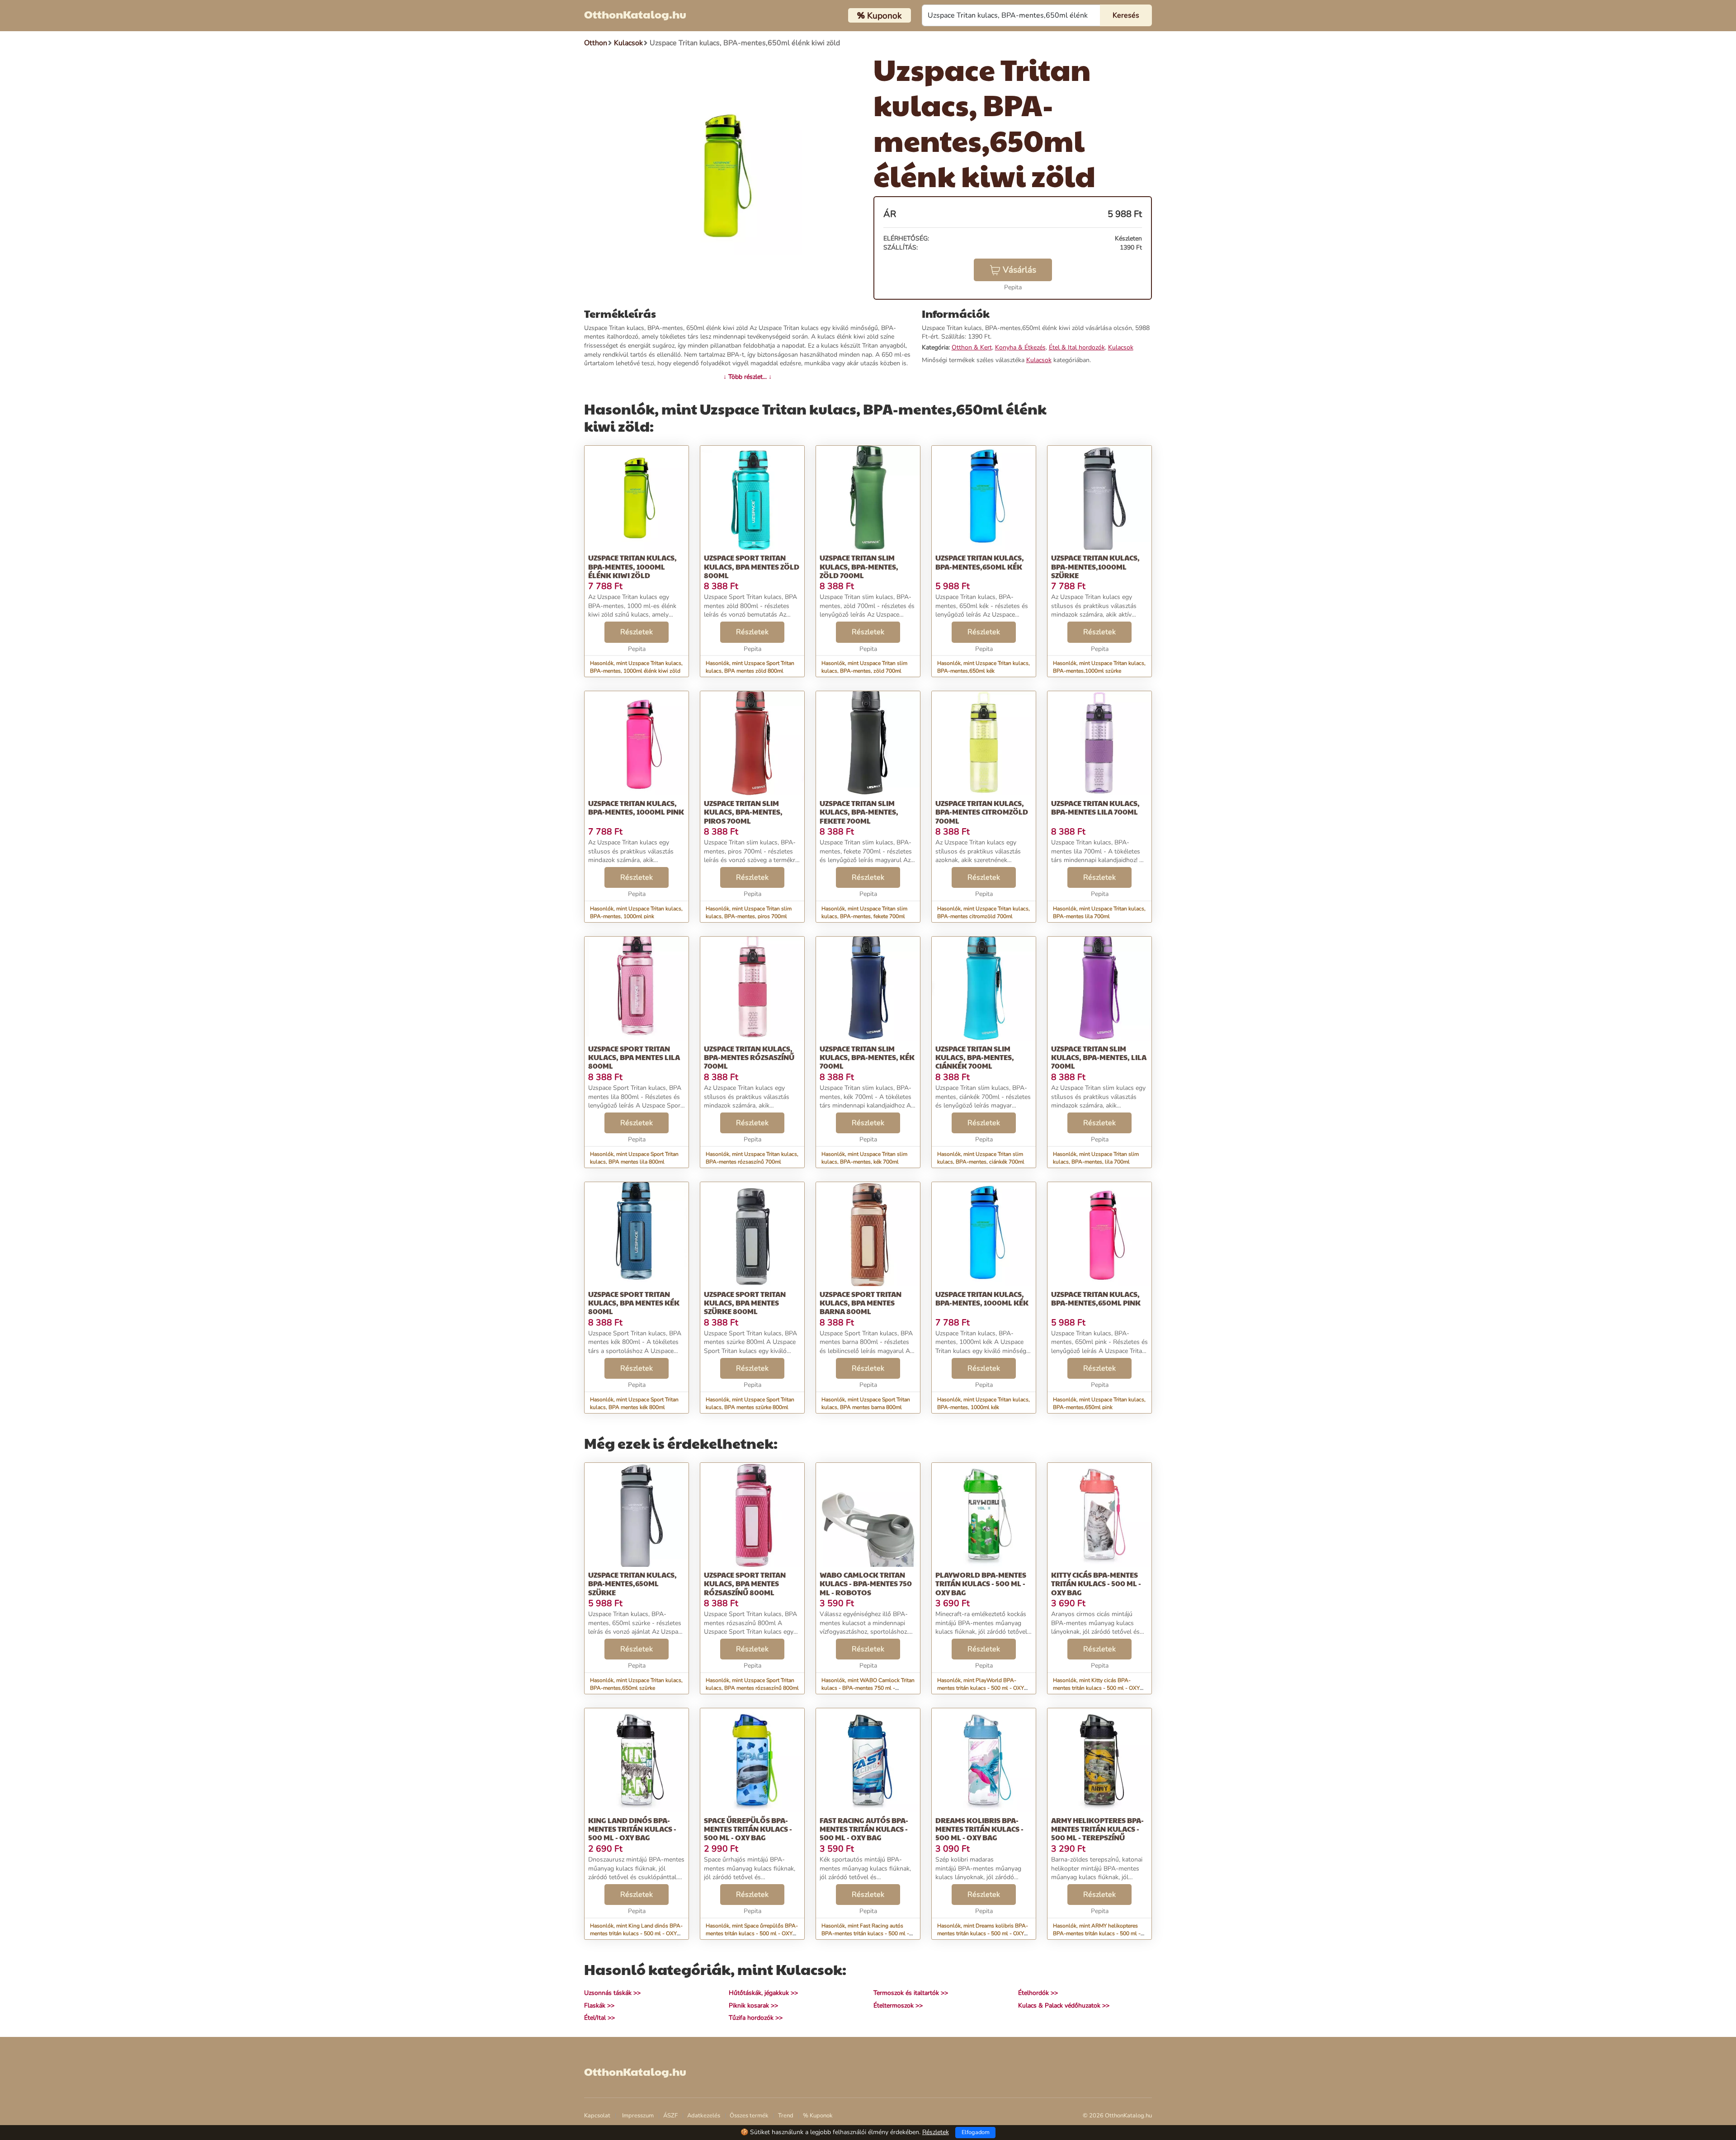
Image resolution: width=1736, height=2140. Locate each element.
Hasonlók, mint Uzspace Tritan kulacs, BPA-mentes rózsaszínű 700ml (752, 1158)
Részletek (637, 632)
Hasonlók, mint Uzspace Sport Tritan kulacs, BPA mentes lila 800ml (634, 1158)
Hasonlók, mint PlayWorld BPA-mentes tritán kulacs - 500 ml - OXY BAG (981, 1688)
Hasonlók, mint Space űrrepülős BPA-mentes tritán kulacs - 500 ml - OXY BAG (752, 1933)
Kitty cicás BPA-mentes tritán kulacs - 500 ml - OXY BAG (1096, 1583)
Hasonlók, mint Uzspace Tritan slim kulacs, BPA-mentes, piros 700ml (749, 912)
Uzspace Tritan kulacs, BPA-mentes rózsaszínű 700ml (749, 1057)
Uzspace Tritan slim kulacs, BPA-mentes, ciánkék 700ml (975, 1057)
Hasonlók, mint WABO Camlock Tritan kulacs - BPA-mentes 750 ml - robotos (868, 1688)
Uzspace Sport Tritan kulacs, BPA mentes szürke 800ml (745, 1303)
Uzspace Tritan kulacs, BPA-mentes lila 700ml (1095, 807)
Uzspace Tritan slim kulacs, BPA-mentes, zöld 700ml (859, 566)
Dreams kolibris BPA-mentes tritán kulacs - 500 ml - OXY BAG (979, 1829)
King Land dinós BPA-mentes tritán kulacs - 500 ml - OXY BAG (632, 1829)
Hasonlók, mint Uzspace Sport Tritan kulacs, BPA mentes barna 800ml (866, 1403)
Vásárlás (1019, 270)
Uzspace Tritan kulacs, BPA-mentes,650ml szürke (632, 1583)
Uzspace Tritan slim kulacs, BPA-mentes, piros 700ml (743, 812)
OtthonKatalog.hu (635, 14)
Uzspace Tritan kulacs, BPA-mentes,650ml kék (980, 562)
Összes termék (749, 2116)
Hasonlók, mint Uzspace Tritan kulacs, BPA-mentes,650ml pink (1099, 1403)
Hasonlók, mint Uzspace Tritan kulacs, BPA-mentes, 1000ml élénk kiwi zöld (636, 667)
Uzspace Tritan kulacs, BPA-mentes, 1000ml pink (636, 807)
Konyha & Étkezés (1020, 347)
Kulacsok (1121, 347)
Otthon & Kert (972, 347)
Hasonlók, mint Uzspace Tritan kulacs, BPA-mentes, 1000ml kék (984, 1403)
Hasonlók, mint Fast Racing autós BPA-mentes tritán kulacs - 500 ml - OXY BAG (865, 1933)
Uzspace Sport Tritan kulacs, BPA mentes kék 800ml (634, 1303)
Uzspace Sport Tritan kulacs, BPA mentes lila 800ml (634, 1057)
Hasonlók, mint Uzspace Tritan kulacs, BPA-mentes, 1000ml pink (636, 912)
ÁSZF (670, 2116)
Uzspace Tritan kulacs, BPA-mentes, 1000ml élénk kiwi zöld (632, 566)
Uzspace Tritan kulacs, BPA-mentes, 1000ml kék (982, 1298)
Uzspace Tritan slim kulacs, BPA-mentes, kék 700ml (867, 1057)
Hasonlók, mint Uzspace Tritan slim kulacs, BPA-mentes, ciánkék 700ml (981, 1158)
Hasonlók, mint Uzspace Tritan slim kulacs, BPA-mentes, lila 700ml (1096, 1158)
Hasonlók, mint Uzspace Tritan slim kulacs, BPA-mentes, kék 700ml (864, 1158)
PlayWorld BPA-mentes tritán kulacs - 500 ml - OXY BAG (981, 1583)
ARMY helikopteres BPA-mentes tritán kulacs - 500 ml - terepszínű (1097, 1829)
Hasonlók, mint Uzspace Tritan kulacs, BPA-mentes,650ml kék (984, 667)
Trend (786, 2116)
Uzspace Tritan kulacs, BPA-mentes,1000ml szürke (1095, 566)
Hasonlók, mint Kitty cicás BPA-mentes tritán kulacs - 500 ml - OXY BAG (1096, 1688)
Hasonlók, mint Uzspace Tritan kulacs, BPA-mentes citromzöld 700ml (984, 912)
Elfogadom (976, 2132)
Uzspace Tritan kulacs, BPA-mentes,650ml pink (1096, 1298)
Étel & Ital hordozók (1077, 347)
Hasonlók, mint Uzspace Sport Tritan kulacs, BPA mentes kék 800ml (634, 1403)
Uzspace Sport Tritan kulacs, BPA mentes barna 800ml (861, 1303)
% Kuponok (818, 2116)
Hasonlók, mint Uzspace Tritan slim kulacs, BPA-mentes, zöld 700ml (864, 667)
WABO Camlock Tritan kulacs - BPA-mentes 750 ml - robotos (866, 1583)
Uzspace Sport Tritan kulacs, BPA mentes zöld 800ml (752, 566)
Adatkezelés (704, 2116)
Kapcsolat (597, 2116)
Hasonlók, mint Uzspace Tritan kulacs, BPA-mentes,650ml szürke (636, 1684)
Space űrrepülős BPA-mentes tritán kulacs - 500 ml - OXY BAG (748, 1829)
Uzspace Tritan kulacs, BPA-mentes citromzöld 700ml (982, 812)
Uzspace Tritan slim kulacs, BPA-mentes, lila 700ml (1099, 1057)
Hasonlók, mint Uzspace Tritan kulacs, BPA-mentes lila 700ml (1099, 912)
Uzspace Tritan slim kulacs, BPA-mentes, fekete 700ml (859, 812)
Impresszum (638, 2116)
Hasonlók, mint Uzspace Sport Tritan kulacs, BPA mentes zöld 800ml (750, 667)
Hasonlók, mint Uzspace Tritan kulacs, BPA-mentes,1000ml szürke (1099, 667)
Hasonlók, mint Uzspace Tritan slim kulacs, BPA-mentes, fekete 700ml (864, 912)
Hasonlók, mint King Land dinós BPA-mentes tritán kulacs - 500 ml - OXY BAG (636, 1933)
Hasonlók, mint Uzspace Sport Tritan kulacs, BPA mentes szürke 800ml (750, 1403)
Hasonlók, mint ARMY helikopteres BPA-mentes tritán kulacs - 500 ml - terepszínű (1097, 1933)
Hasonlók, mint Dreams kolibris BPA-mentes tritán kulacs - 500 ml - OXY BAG (983, 1933)
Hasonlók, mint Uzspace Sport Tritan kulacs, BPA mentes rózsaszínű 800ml (752, 1684)
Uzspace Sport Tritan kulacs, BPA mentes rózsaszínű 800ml (745, 1583)
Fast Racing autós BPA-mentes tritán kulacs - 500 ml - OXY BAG (864, 1829)
